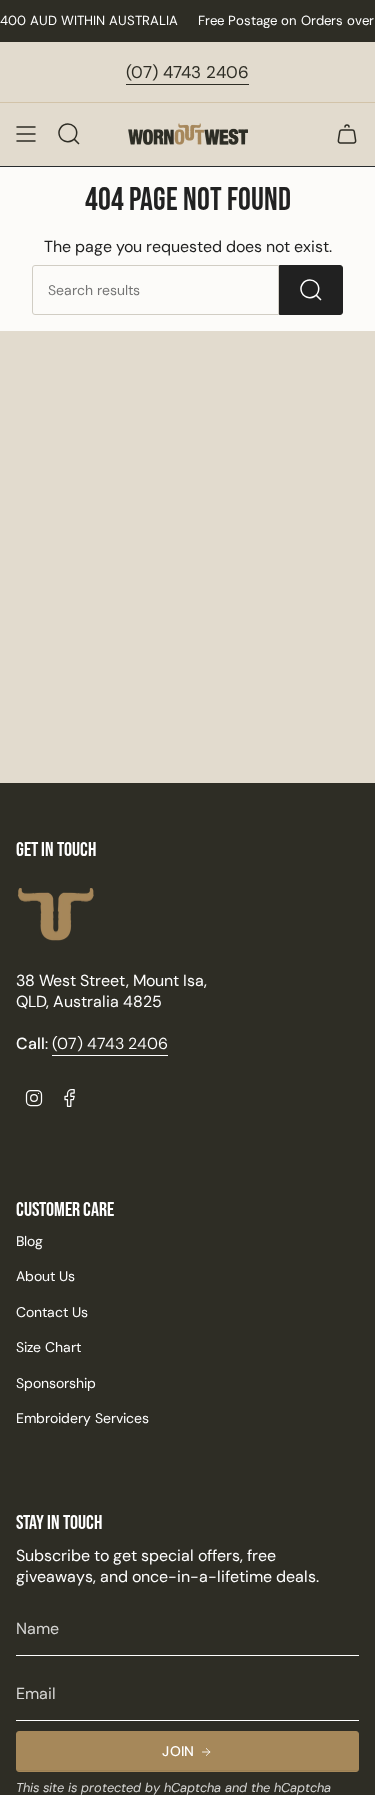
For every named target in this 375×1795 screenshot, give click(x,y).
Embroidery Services (82, 1418)
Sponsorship (56, 1383)
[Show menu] (26, 134)
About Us (45, 1276)
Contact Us (52, 1312)
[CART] (347, 134)
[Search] (311, 290)
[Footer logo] (56, 914)
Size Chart (48, 1347)
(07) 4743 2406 (187, 72)
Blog (29, 1241)
